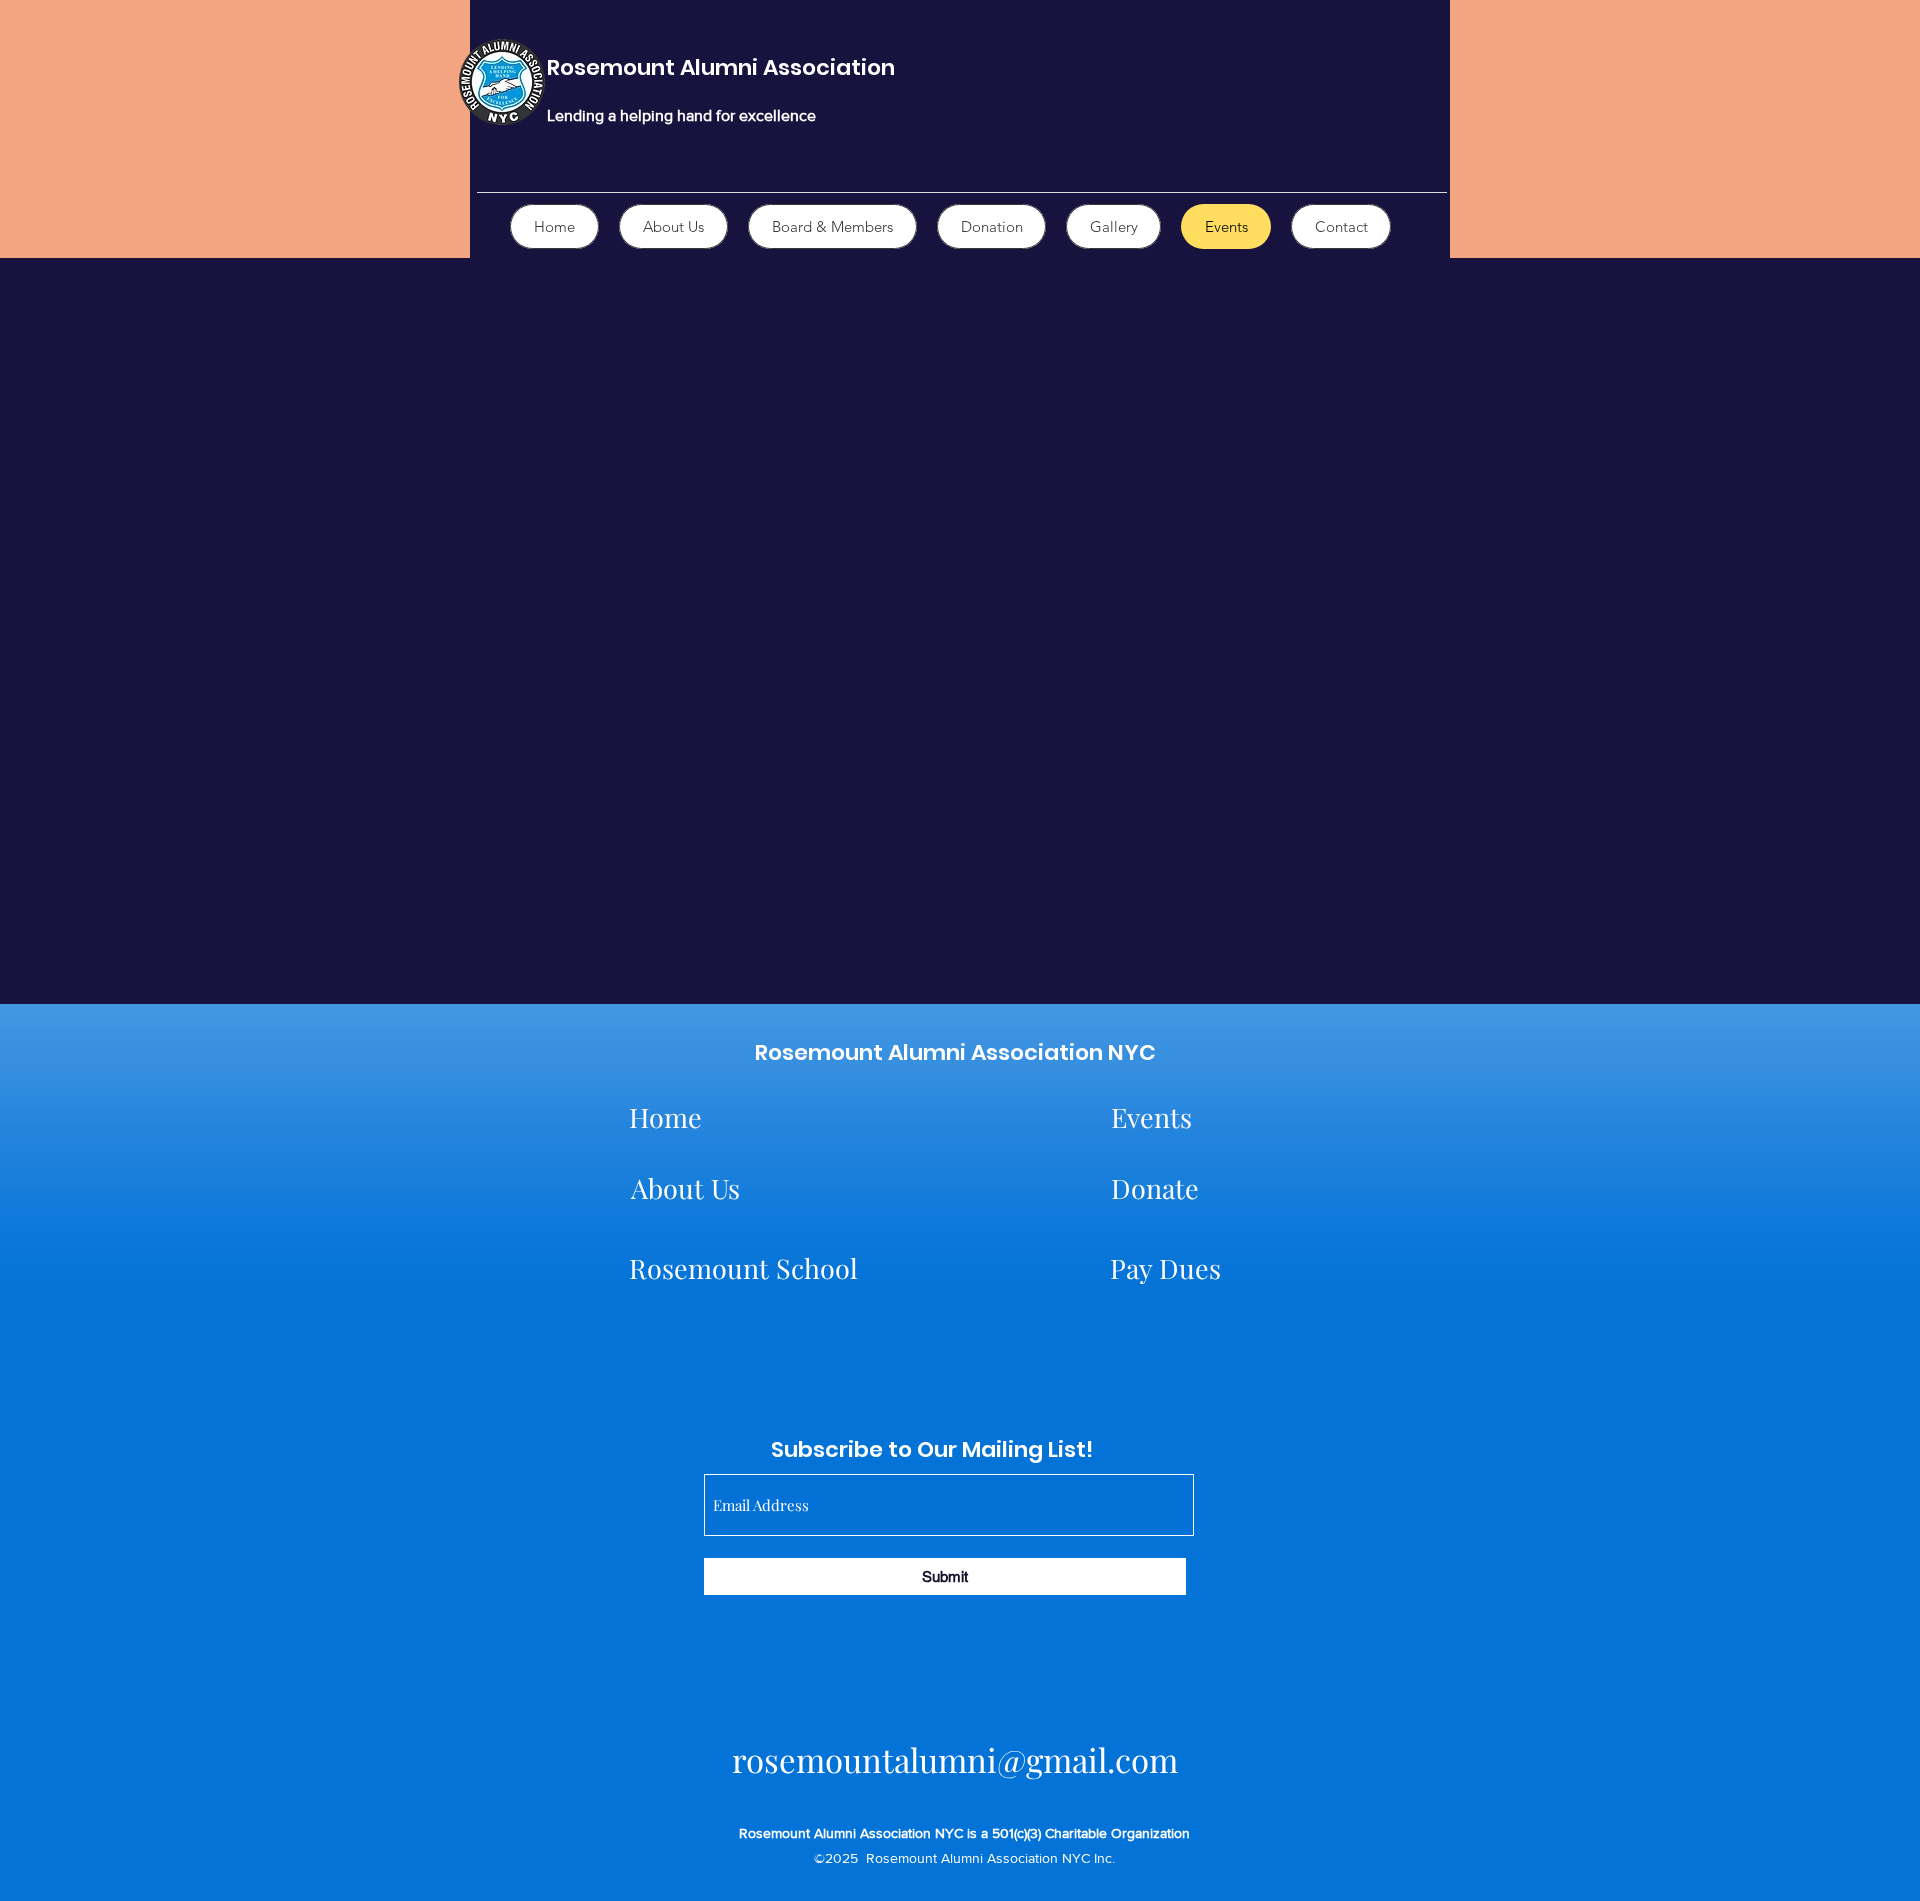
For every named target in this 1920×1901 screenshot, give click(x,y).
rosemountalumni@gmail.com (955, 1759)
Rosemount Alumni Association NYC (955, 1052)
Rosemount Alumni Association (721, 67)
